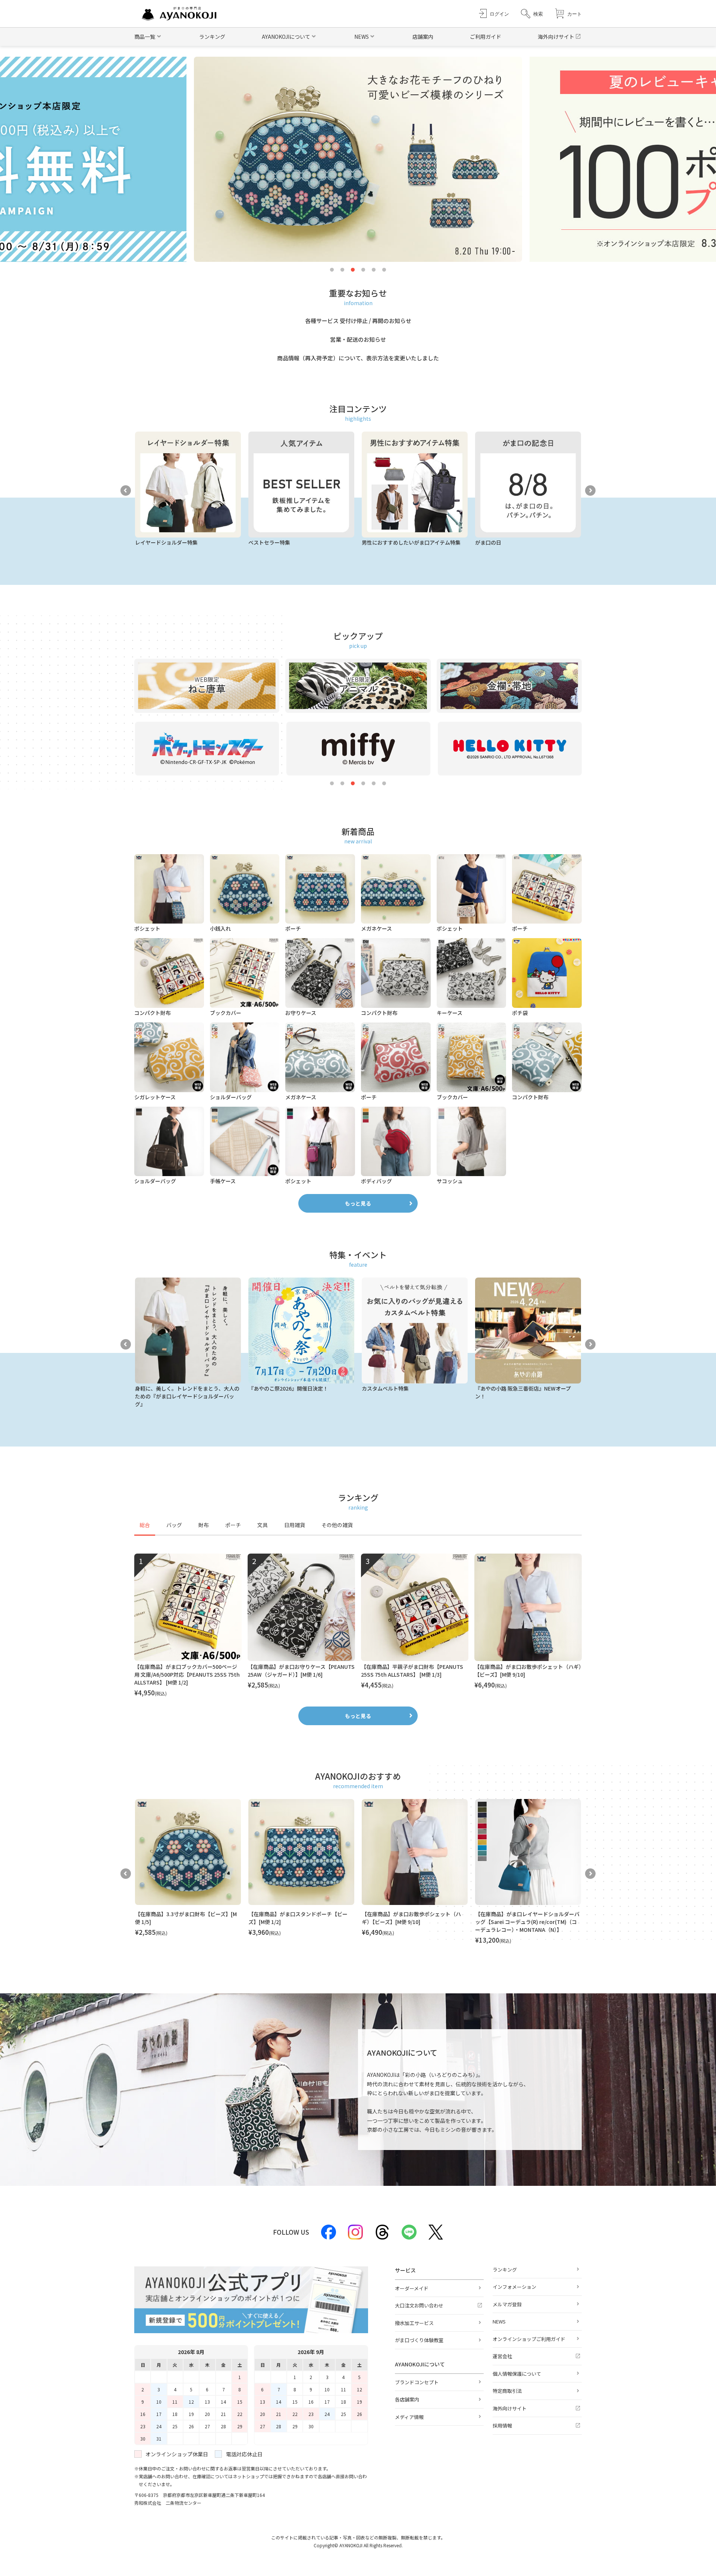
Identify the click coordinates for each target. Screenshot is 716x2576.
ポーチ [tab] (233, 1525)
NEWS (499, 2321)
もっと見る (358, 1203)
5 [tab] (374, 270)
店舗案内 (423, 37)
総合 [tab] (145, 1525)
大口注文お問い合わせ (419, 2305)
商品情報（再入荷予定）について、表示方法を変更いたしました (358, 358)
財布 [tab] (204, 1525)
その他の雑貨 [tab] (337, 1525)
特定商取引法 (507, 2391)
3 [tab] (353, 270)
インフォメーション (514, 2287)
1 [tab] (332, 270)
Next (590, 491)
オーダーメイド (412, 2288)
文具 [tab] (263, 1525)
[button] (532, 14)
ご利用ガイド (486, 37)
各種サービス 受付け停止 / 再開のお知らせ (358, 321)
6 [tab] (384, 270)
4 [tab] (363, 270)
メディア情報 (409, 2417)
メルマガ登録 (507, 2304)
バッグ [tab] (174, 1525)
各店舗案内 (407, 2399)
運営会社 (502, 2356)
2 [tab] (342, 270)
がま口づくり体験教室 (419, 2340)
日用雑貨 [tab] (295, 1525)
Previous (126, 491)
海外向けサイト (556, 37)
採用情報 (502, 2425)
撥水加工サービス (414, 2323)
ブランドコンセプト (417, 2382)
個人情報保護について (517, 2374)
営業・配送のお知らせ (358, 339)
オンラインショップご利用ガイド (529, 2339)
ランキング (212, 37)
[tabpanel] (358, 1626)
